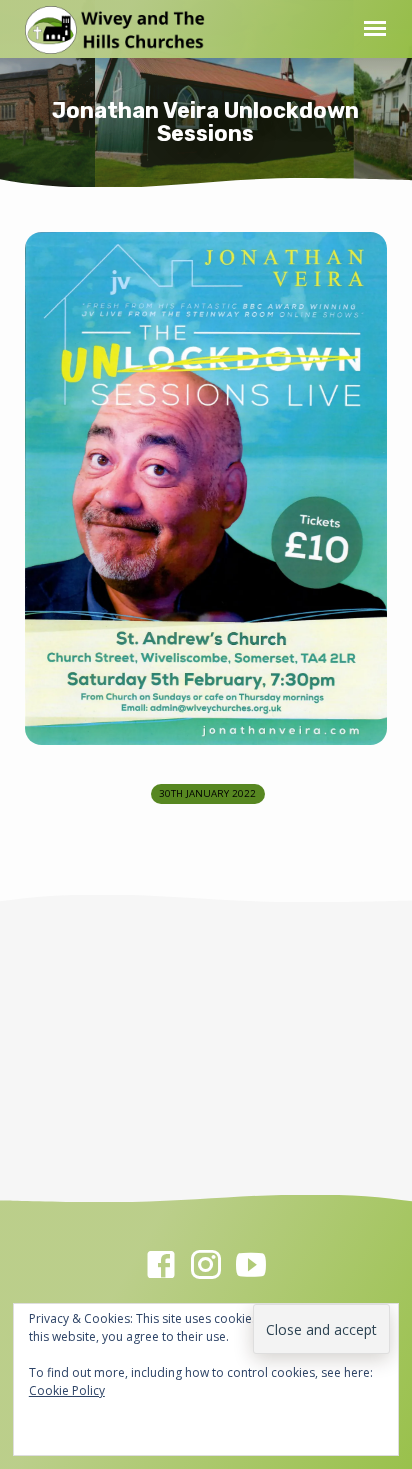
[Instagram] (206, 1264)
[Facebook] (161, 1264)
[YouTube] (251, 1264)
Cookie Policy (67, 1390)
